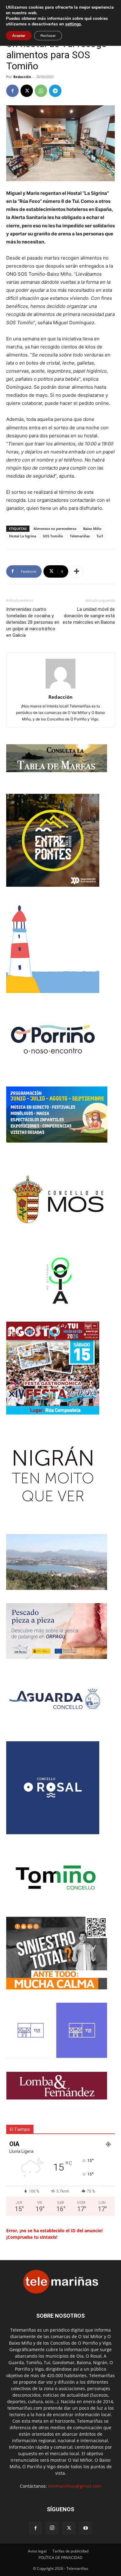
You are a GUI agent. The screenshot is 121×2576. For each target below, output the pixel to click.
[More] (77, 571)
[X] (27, 91)
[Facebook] (12, 91)
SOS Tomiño (53, 536)
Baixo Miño (92, 529)
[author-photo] (60, 688)
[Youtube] (86, 2528)
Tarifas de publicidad (70, 2551)
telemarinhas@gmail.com (75, 2486)
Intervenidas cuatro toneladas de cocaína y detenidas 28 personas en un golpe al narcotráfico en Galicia (33, 622)
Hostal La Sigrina (22, 536)
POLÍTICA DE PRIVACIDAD (60, 2558)
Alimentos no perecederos (55, 529)
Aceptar (19, 36)
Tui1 (100, 536)
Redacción (22, 77)
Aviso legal (37, 2551)
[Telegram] (55, 91)
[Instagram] (52, 2528)
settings (73, 24)
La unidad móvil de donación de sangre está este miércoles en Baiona (89, 616)
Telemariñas (80, 536)
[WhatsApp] (41, 91)
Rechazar (48, 36)
